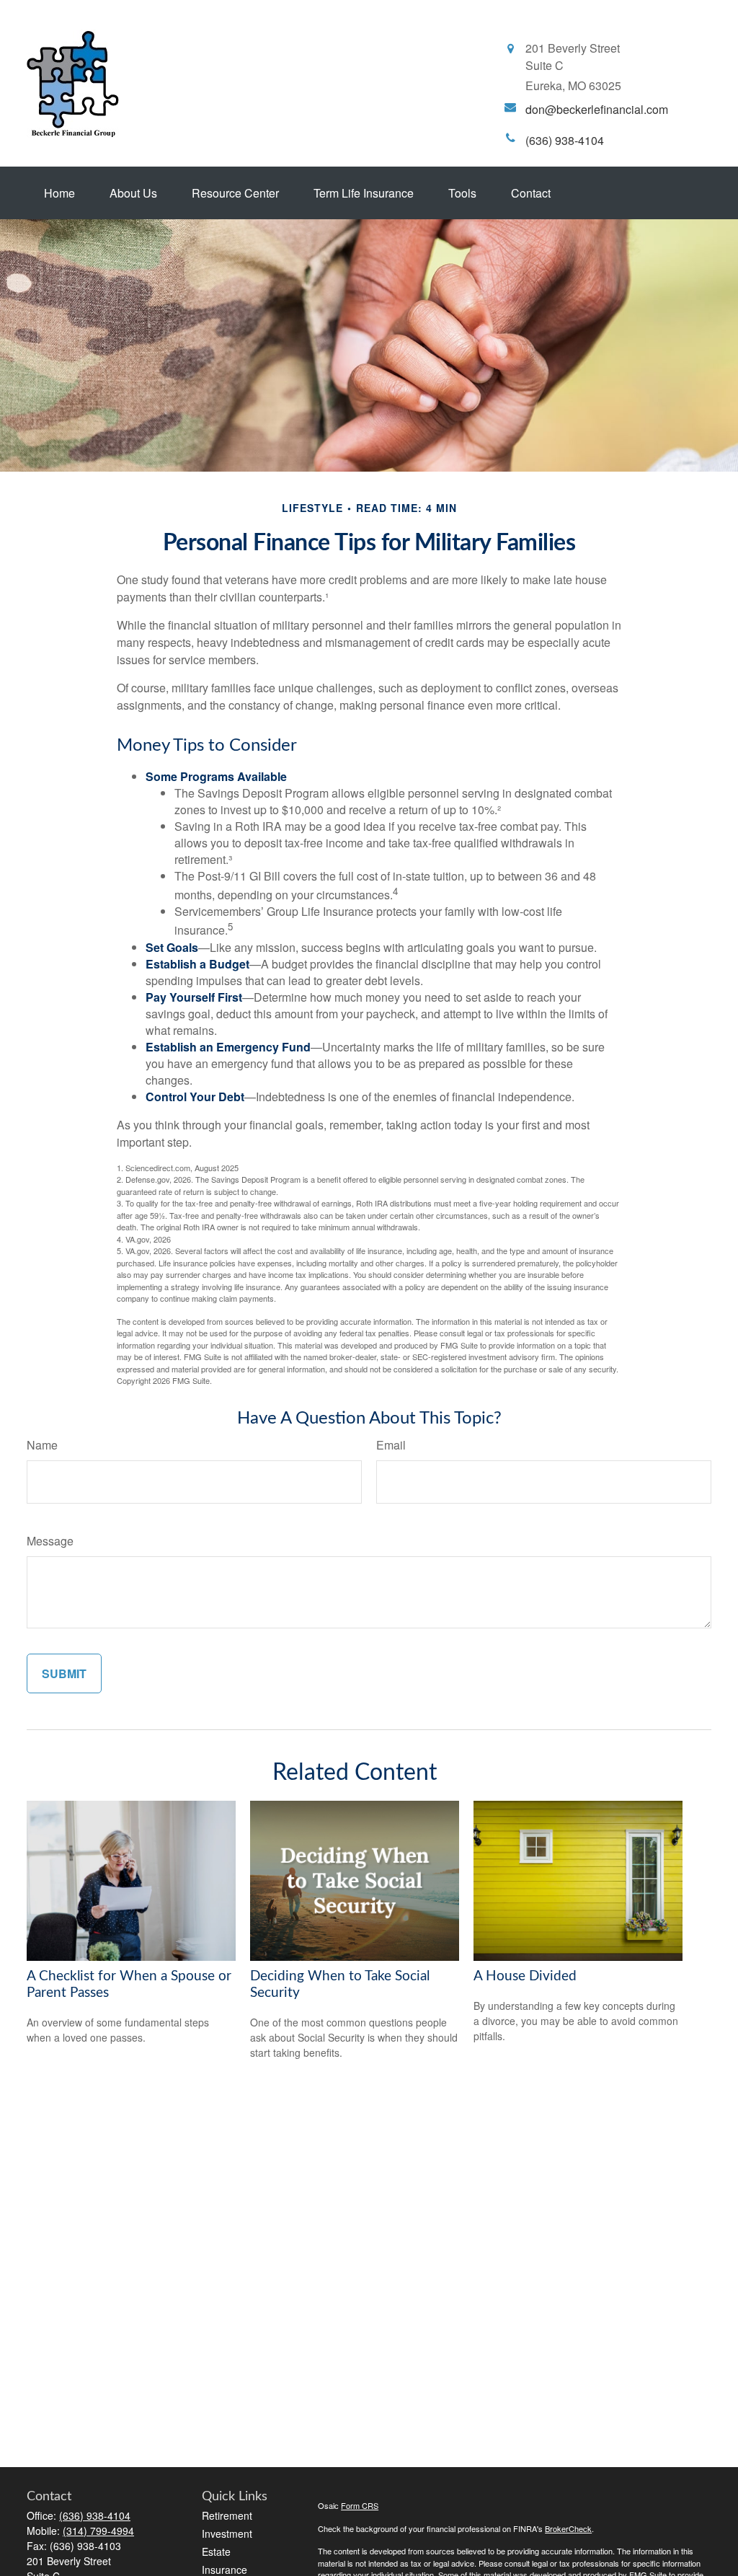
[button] (59, 193)
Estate (216, 2551)
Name (42, 1445)
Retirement (227, 2515)
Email (391, 1445)
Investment (227, 2533)
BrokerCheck (568, 2528)
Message (50, 1541)
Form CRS (360, 2505)
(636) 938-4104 (95, 2515)
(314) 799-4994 (98, 2531)
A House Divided (525, 1976)
